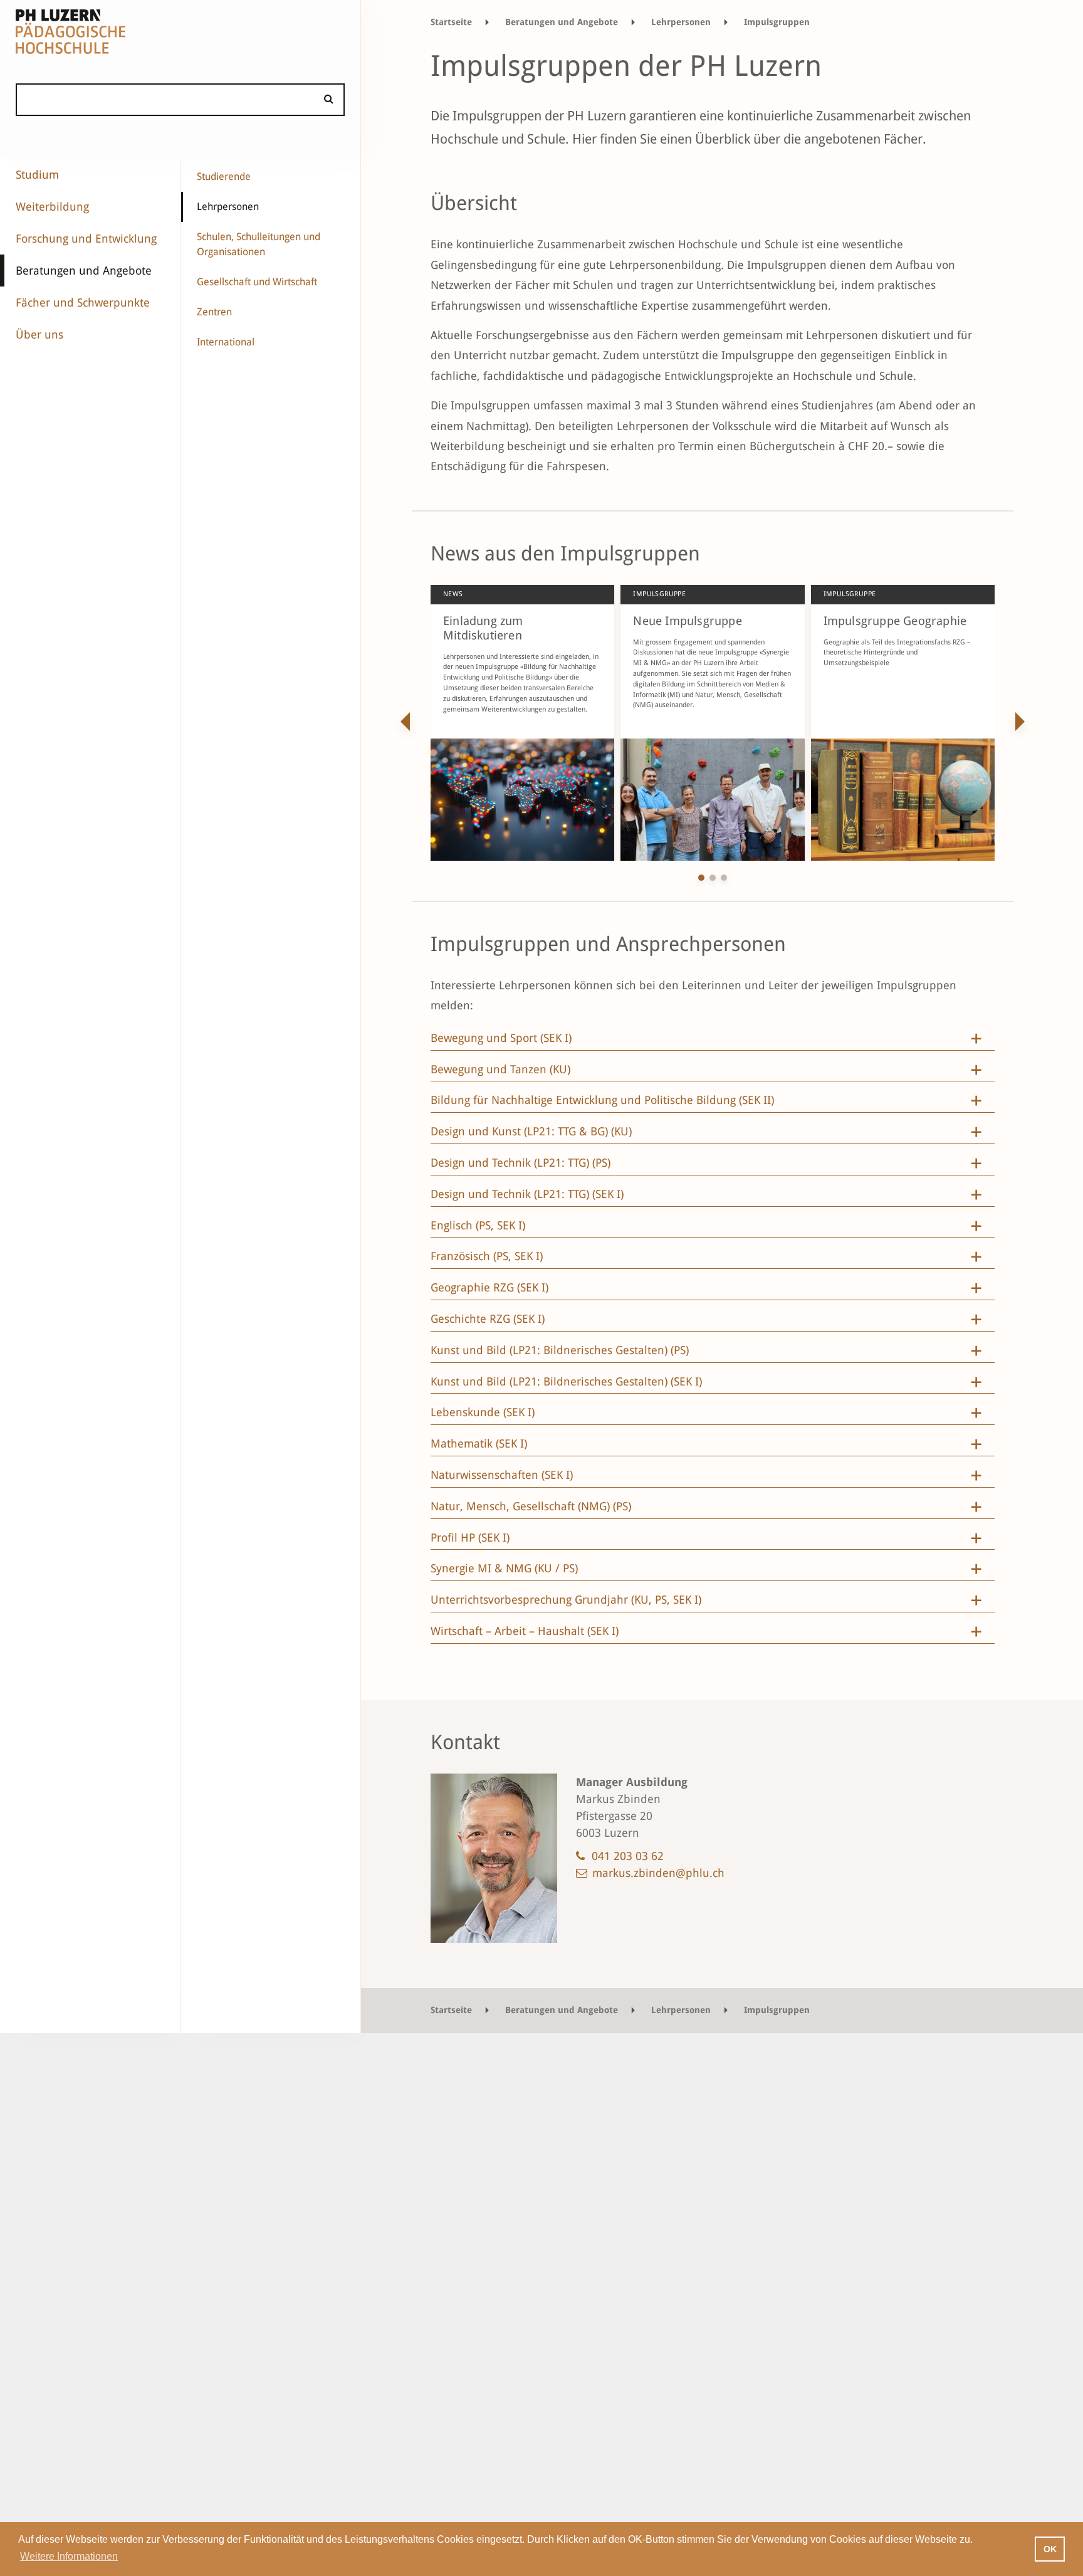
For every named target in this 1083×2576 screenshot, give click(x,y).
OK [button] (1050, 2549)
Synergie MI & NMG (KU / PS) (504, 1569)
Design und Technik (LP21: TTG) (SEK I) (527, 1194)
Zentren (214, 312)
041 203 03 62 (628, 1856)
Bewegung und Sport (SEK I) (501, 1038)
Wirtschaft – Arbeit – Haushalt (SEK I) (525, 1631)
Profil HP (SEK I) (470, 1538)
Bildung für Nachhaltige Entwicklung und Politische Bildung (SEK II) (602, 1100)
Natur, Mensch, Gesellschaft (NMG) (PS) (531, 1506)
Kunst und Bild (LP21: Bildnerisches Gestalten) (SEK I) (566, 1382)
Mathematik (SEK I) (479, 1444)
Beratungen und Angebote (84, 271)
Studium (37, 175)
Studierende (224, 176)
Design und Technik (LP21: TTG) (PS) (521, 1163)
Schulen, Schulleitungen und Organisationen (259, 244)
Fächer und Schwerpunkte (83, 302)
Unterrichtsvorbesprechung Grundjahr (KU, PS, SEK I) (566, 1600)
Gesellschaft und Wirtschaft (257, 282)
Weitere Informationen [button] (69, 2556)
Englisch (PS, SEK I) (478, 1226)
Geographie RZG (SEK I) (489, 1288)
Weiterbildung (52, 207)
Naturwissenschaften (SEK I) (502, 1475)
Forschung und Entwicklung (86, 239)
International (226, 342)
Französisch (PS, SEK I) (487, 1256)
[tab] (713, 1041)
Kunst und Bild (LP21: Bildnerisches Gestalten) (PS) (560, 1350)
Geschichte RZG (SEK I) (488, 1319)
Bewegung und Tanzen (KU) (500, 1070)
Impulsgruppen (777, 22)
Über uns (39, 334)
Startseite (451, 22)
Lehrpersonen (228, 207)
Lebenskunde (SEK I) (484, 1412)
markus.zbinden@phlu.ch (658, 1873)
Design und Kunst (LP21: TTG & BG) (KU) (531, 1132)
